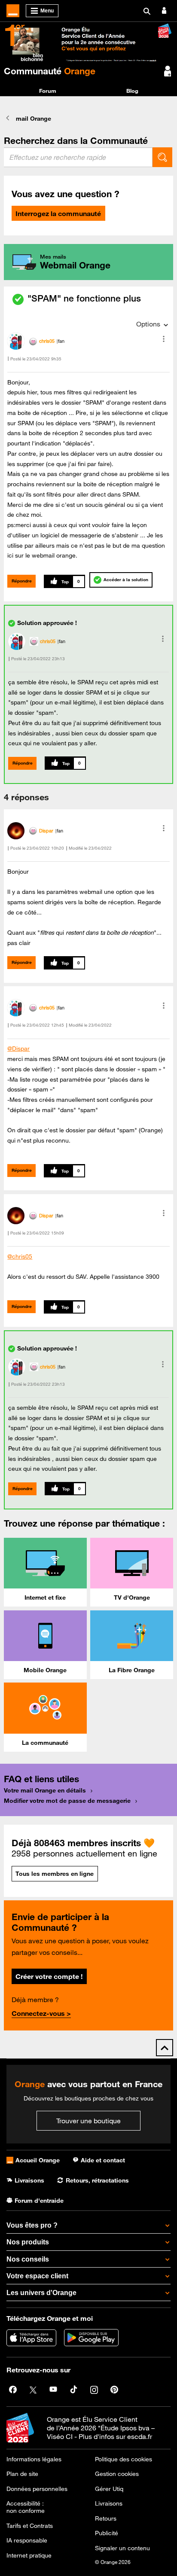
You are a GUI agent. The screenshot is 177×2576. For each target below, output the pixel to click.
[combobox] (78, 157)
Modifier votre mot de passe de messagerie (67, 1801)
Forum (48, 91)
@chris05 (20, 1256)
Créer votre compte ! (49, 1976)
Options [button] (148, 324)
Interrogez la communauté (58, 213)
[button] (164, 339)
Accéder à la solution (126, 580)
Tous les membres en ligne (55, 1874)
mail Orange (34, 119)
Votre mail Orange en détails (45, 1790)
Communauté (50, 71)
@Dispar (18, 1049)
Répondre (22, 581)
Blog (132, 91)
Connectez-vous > (41, 2013)
